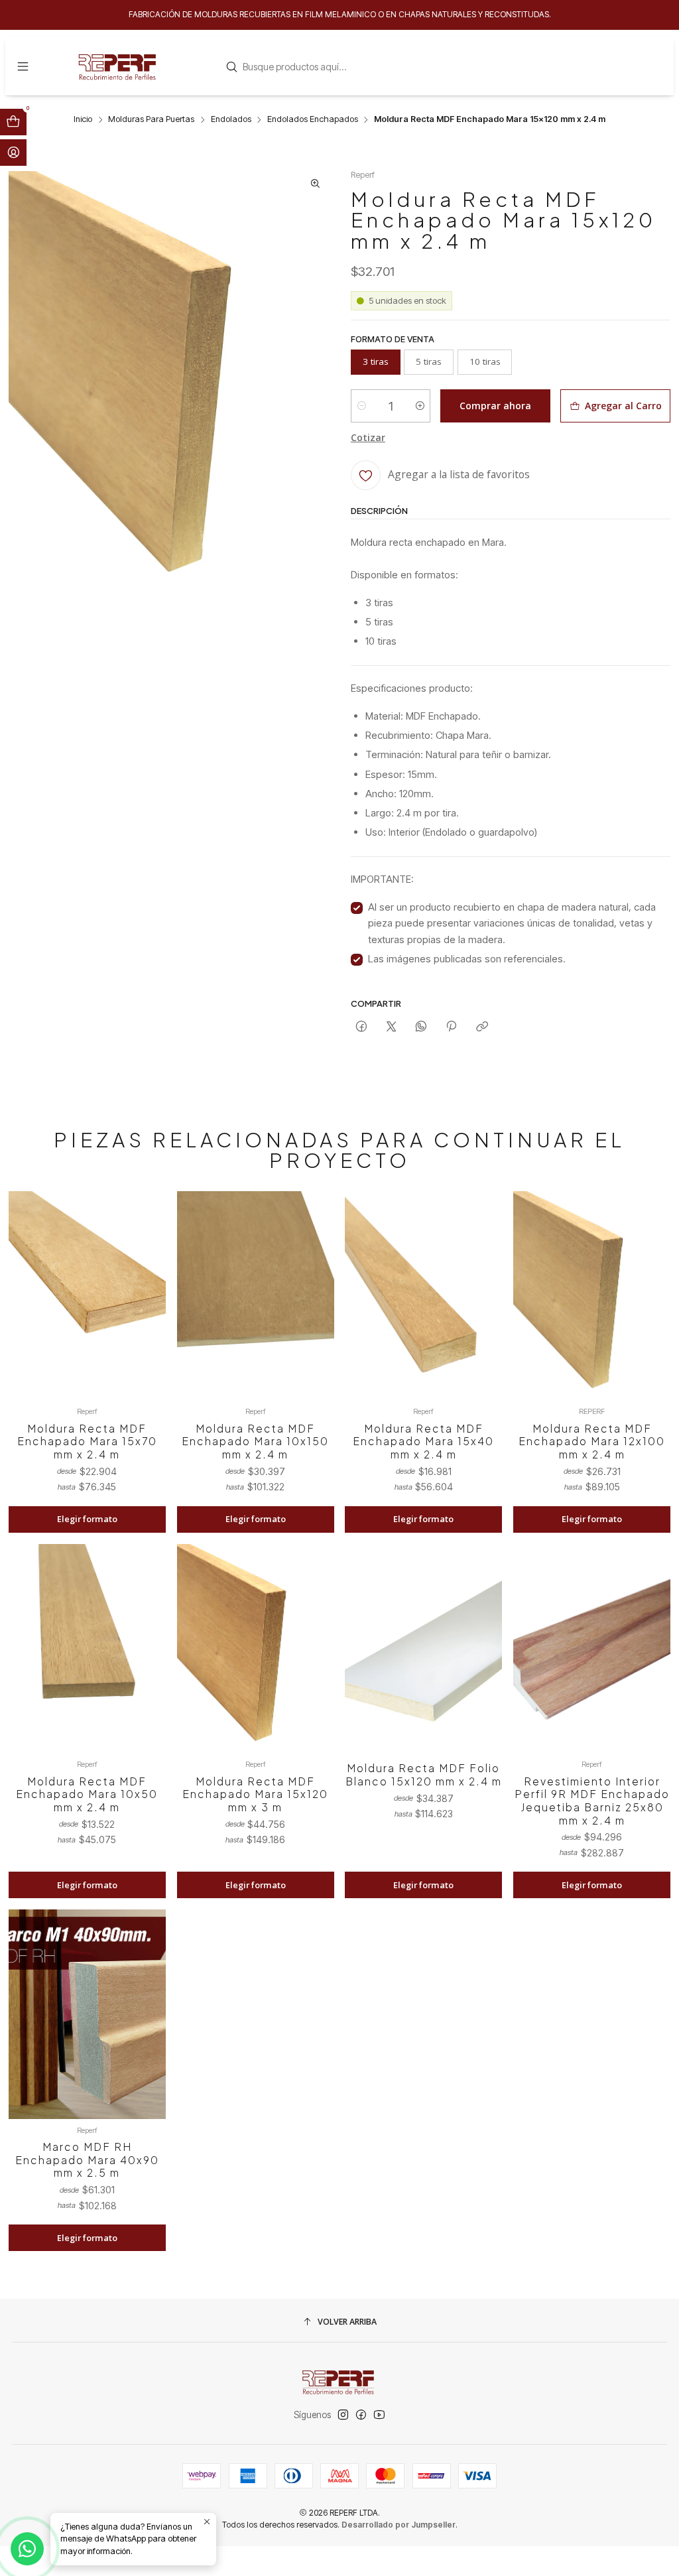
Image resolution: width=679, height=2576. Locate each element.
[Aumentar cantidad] (419, 406)
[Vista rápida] (147, 1311)
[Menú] (23, 66)
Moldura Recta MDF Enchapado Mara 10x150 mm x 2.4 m (255, 1441)
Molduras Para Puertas (151, 120)
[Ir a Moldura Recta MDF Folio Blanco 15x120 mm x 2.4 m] (423, 1649)
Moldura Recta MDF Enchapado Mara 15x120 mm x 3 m (255, 1794)
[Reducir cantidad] (362, 406)
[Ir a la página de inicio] (119, 66)
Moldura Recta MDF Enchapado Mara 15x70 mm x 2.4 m (87, 1441)
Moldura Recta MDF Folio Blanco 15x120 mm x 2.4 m (424, 1774)
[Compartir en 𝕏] (391, 1026)
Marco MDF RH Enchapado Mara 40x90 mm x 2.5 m (87, 2159)
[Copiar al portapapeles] (482, 1026)
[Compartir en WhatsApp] (421, 1026)
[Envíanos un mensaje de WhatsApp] (27, 2549)
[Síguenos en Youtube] (379, 2415)
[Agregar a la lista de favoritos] (147, 1281)
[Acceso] (13, 153)
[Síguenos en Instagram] (343, 2415)
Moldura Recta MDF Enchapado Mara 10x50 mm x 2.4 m (87, 1794)
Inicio (83, 120)
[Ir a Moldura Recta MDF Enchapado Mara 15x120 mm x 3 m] (256, 1649)
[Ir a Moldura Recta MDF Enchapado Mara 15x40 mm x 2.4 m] (423, 1296)
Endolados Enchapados (313, 120)
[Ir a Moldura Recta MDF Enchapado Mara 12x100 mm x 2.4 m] (592, 1296)
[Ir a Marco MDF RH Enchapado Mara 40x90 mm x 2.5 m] (87, 2014)
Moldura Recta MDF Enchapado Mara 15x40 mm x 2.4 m (423, 1441)
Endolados (231, 120)
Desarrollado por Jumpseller (399, 2525)
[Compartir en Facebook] (361, 1026)
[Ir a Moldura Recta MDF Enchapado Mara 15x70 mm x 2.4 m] (87, 1296)
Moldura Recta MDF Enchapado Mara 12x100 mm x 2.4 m (592, 1441)
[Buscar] (231, 67)
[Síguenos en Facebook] (361, 2415)
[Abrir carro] (13, 122)
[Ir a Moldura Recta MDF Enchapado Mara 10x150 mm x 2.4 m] (256, 1296)
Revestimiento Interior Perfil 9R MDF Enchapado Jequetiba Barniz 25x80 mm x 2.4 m (592, 1801)
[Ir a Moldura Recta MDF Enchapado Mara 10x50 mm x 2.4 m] (87, 1649)
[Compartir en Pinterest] (452, 1026)
